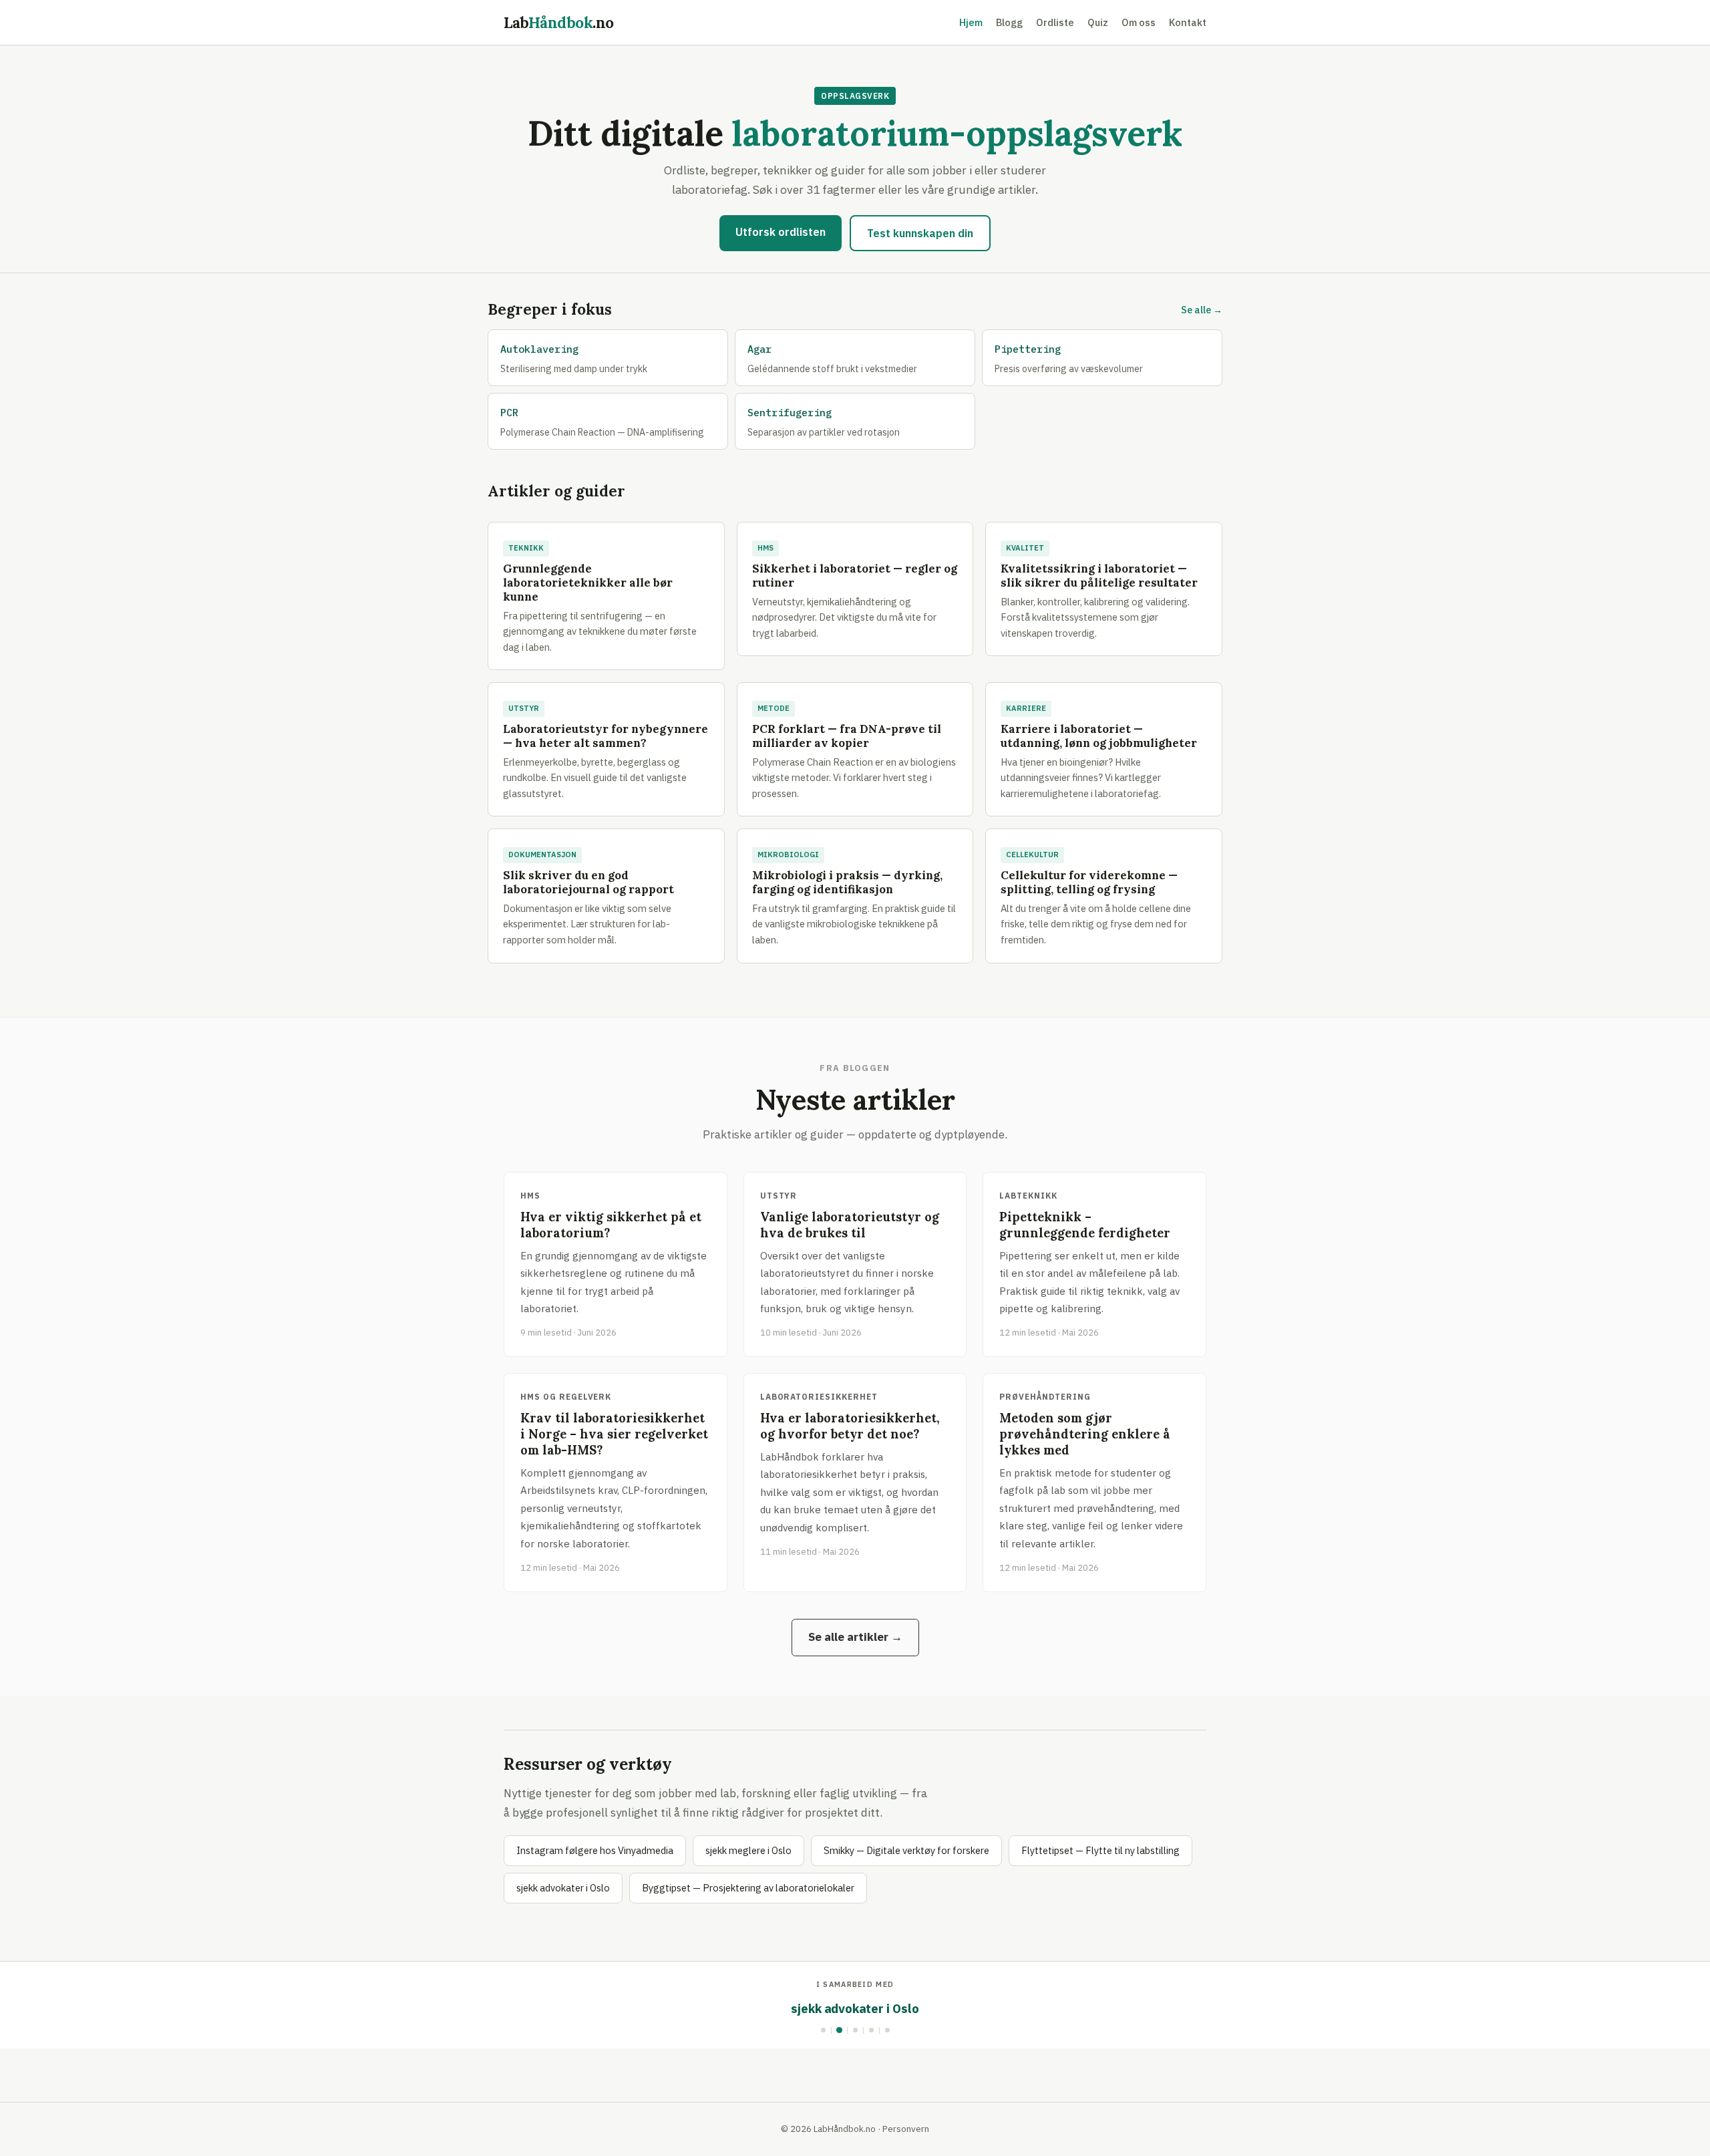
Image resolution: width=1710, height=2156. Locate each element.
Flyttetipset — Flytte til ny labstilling (1100, 1850)
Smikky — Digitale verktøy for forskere (906, 1850)
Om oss (1139, 22)
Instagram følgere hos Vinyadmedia (595, 1850)
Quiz (1098, 22)
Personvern (906, 2129)
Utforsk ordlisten (781, 232)
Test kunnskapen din (920, 233)
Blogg (1009, 22)
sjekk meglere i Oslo (748, 1850)
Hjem (971, 22)
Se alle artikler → (855, 1637)
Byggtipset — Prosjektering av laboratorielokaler (748, 1888)
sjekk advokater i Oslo (563, 1888)
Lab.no (559, 22)
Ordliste (1055, 22)
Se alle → (1202, 310)
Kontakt (1188, 22)
